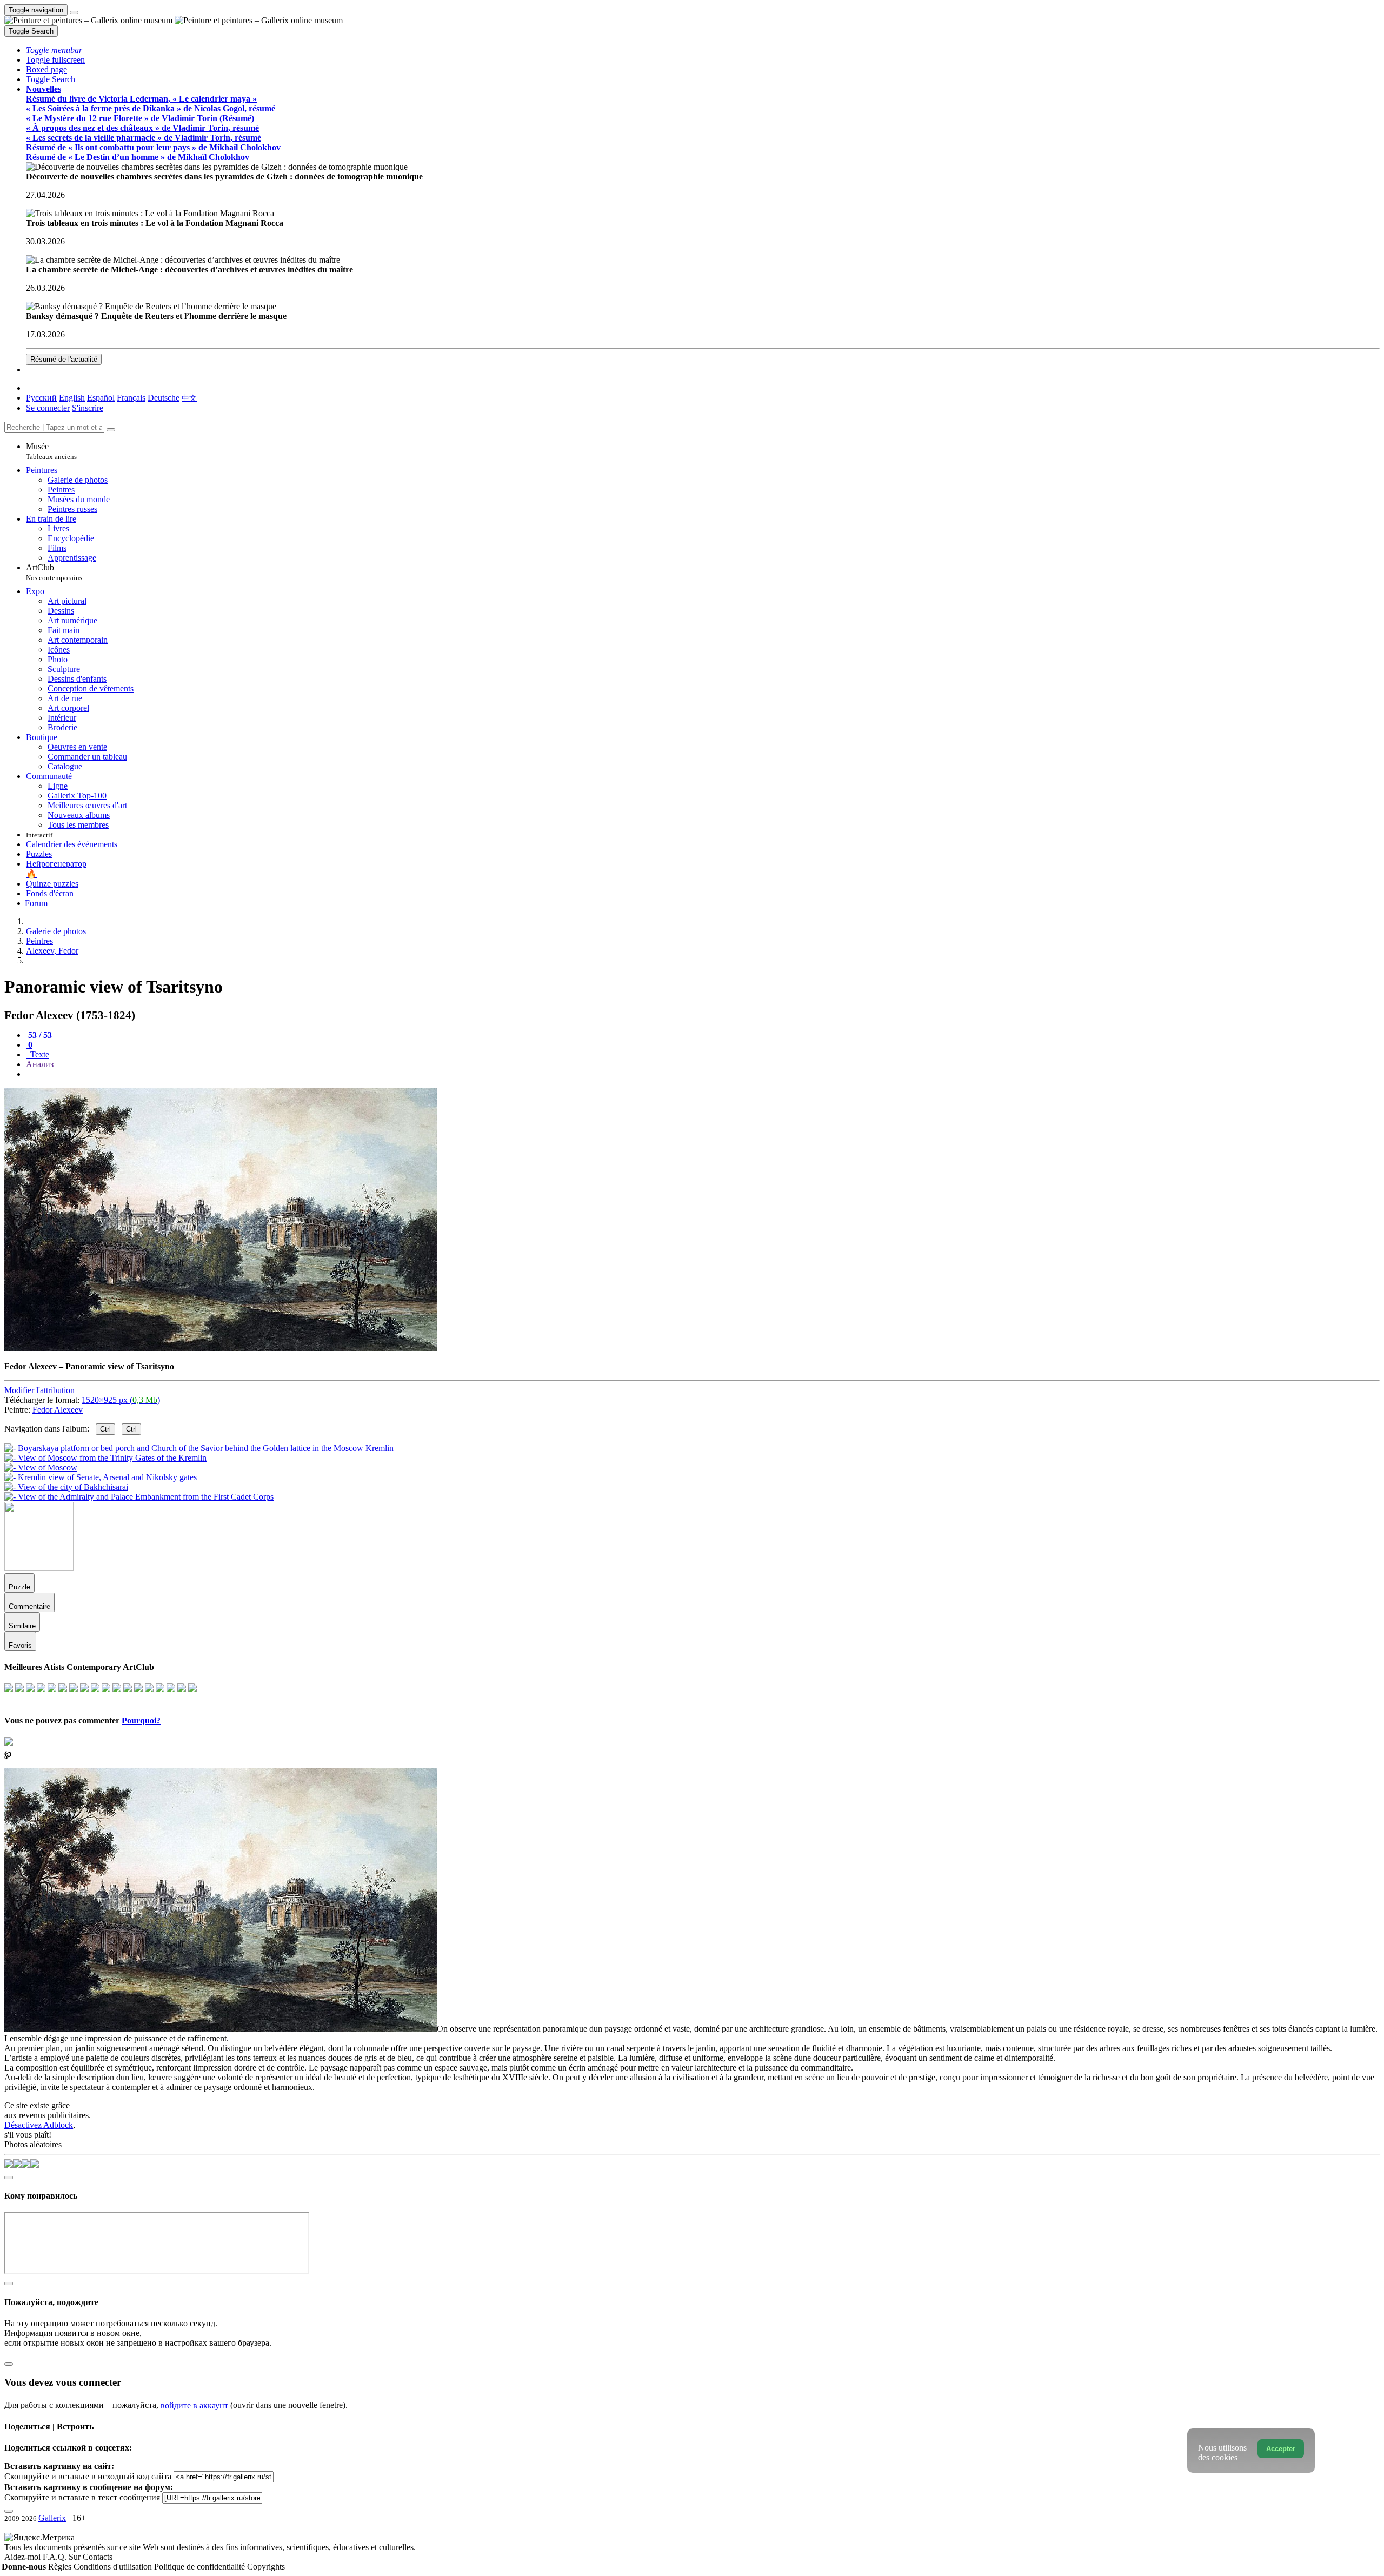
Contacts (98, 2557)
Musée (51, 451)
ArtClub (54, 572)
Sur (76, 2557)
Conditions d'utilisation (114, 2567)
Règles (61, 2567)
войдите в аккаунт (194, 2405)
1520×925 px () (121, 1400)
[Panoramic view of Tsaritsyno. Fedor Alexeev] (221, 1348)
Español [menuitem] (101, 398)
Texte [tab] (39, 1054)
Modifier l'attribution (39, 1390)
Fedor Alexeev (58, 1410)
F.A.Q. (56, 2557)
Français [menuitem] (131, 398)
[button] (54, 50)
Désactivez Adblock (39, 2125)
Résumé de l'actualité (64, 359)
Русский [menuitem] (41, 398)
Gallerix (52, 2518)
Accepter (1281, 2449)
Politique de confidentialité (201, 2567)
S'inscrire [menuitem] (88, 408)
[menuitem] (189, 398)
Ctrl (105, 1429)
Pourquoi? (141, 1720)
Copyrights (266, 2567)
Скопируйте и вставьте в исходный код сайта (88, 2476)
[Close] (111, 430)
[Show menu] (74, 12)
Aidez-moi (24, 2557)
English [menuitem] (72, 398)
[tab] (39, 1035)
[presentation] (703, 1074)
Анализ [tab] (40, 1064)
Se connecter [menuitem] (48, 408)
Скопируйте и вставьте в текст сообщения (82, 2497)
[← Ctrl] (139, 1497)
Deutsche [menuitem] (164, 398)
